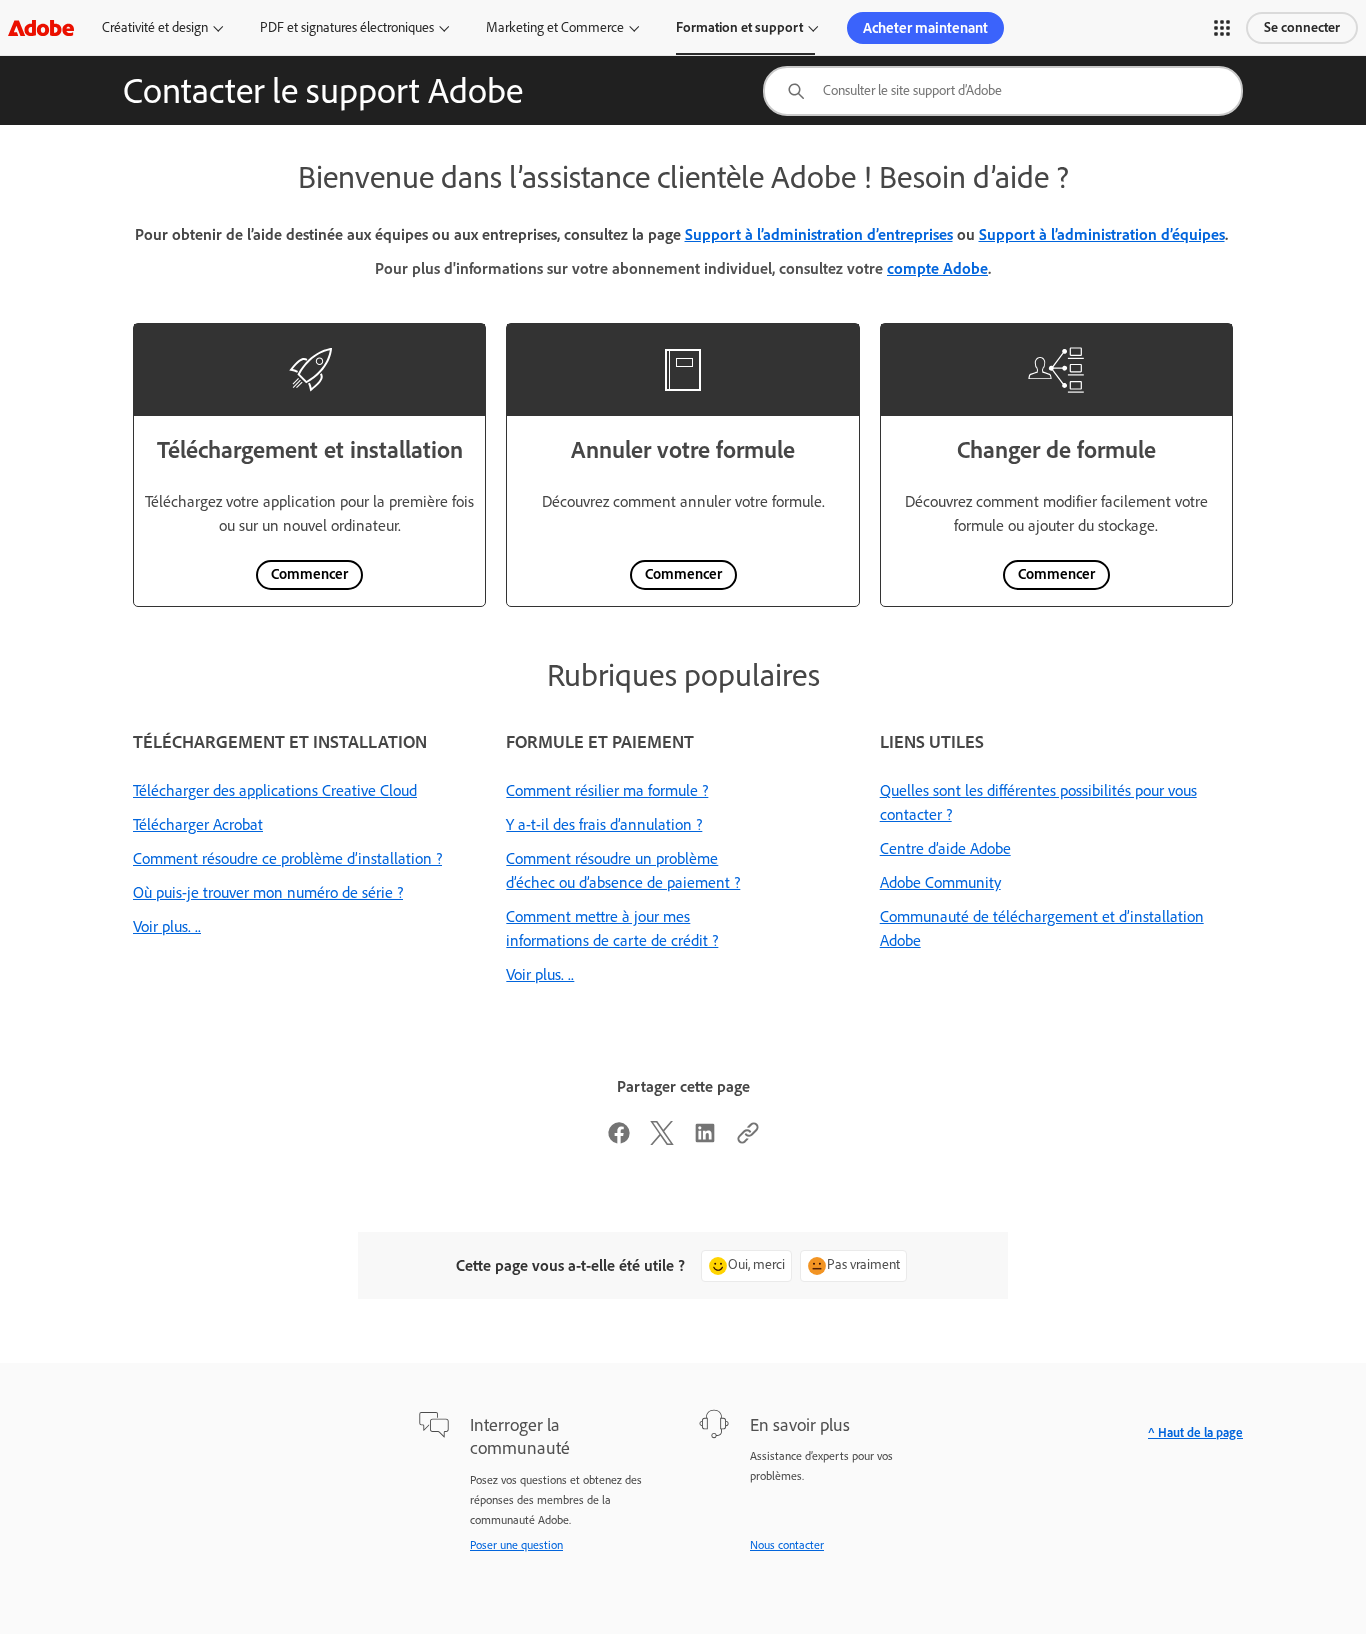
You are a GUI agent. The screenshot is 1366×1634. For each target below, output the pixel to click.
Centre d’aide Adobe (945, 848)
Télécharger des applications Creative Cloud (275, 790)
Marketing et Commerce (555, 27)
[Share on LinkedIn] (705, 1139)
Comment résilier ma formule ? (607, 790)
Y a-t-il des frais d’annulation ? (604, 824)
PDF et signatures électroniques (347, 27)
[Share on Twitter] (662, 1139)
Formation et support (739, 27)
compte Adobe (937, 268)
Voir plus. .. (167, 926)
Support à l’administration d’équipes (1102, 234)
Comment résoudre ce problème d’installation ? (287, 858)
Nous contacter (787, 1545)
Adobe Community (940, 882)
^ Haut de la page (1195, 1432)
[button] (1222, 28)
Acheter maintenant (925, 28)
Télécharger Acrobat (198, 824)
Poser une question (516, 1545)
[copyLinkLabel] (748, 1139)
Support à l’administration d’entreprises (819, 234)
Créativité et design (155, 27)
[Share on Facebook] (619, 1139)
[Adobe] (41, 27)
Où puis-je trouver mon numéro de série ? (268, 892)
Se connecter (1302, 27)
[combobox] (1003, 91)
